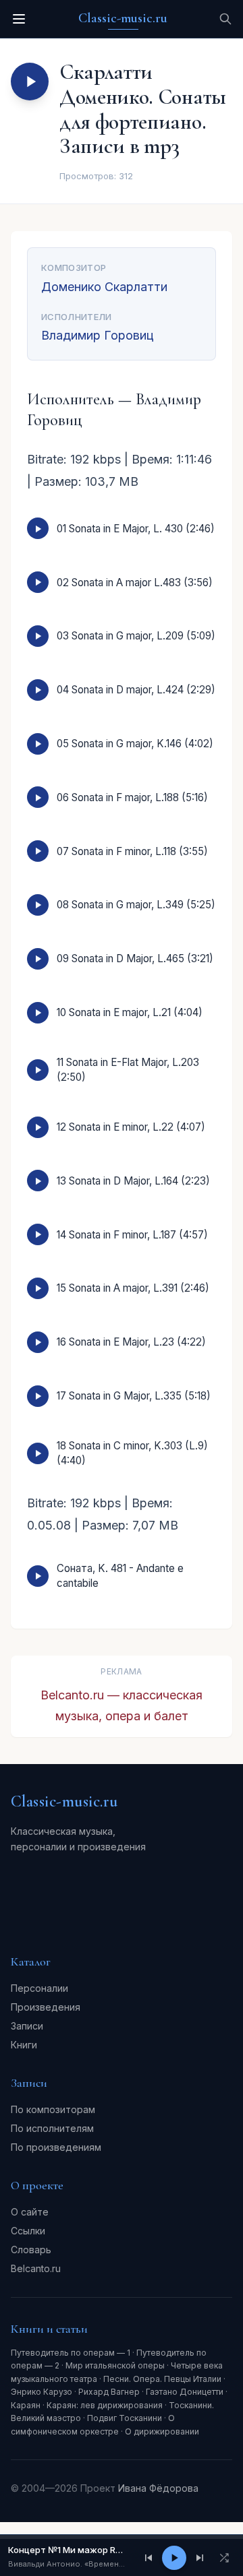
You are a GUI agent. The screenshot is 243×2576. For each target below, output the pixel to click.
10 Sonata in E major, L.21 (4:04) (130, 1012)
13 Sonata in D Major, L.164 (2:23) (133, 1181)
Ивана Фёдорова (158, 2488)
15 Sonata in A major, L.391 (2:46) (133, 1288)
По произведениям (56, 2147)
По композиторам (53, 2109)
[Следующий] (200, 2558)
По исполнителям (52, 2128)
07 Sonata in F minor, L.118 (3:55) (132, 851)
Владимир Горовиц (98, 335)
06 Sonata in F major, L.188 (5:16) (132, 797)
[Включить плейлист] (30, 82)
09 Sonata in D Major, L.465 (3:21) (135, 959)
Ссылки (28, 2231)
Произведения (46, 2007)
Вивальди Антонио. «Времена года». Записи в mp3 (68, 2564)
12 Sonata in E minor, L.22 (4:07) (131, 1127)
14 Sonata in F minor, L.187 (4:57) (132, 1235)
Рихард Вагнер (109, 2392)
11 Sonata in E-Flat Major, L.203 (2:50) (128, 1069)
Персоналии (39, 1988)
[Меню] (19, 19)
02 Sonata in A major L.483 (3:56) (135, 583)
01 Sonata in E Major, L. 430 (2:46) (136, 529)
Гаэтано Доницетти (185, 2392)
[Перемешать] (224, 2558)
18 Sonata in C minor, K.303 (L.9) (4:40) (132, 1453)
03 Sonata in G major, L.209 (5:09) (136, 636)
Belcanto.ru (36, 2268)
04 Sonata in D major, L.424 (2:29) (136, 690)
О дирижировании (162, 2431)
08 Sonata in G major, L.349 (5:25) (136, 905)
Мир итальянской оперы (115, 2365)
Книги (24, 2045)
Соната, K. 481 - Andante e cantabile (120, 1575)
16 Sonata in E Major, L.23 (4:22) (131, 1342)
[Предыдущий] (148, 2558)
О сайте (30, 2212)
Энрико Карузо (42, 2392)
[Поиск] (225, 19)
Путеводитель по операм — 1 (71, 2353)
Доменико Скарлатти (104, 287)
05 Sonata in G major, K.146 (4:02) (135, 744)
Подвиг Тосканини (125, 2418)
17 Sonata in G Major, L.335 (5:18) (134, 1396)
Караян (26, 2405)
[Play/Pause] (174, 2558)
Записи (27, 2026)
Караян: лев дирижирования (105, 2405)
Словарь (31, 2250)
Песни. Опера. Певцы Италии (162, 2379)
